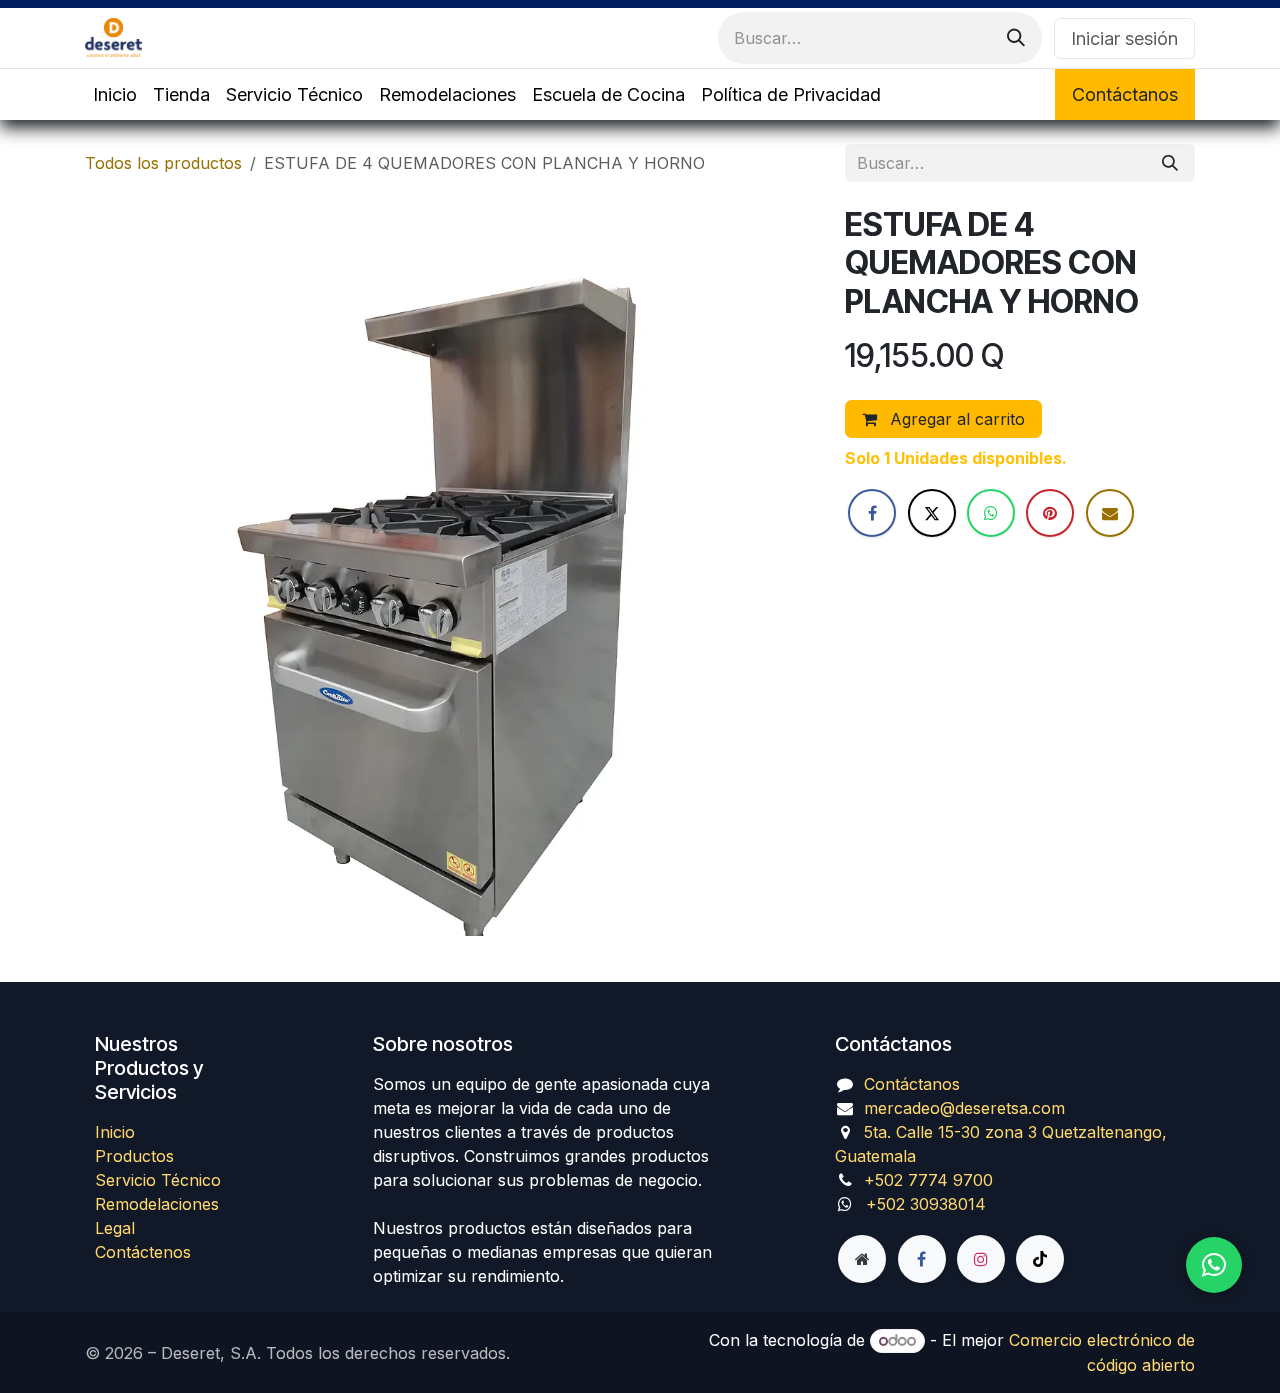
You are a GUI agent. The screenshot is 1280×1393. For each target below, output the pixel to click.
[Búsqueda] (1016, 38)
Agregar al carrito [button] (955, 419)
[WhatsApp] (991, 513)
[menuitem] (115, 94)
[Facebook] (872, 513)
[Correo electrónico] (1110, 513)
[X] (932, 513)
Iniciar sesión (1124, 38)
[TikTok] (1040, 1259)
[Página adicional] (862, 1259)
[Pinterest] (1050, 513)
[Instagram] (981, 1259)
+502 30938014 (926, 1204)
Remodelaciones (157, 1204)
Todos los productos (163, 163)
